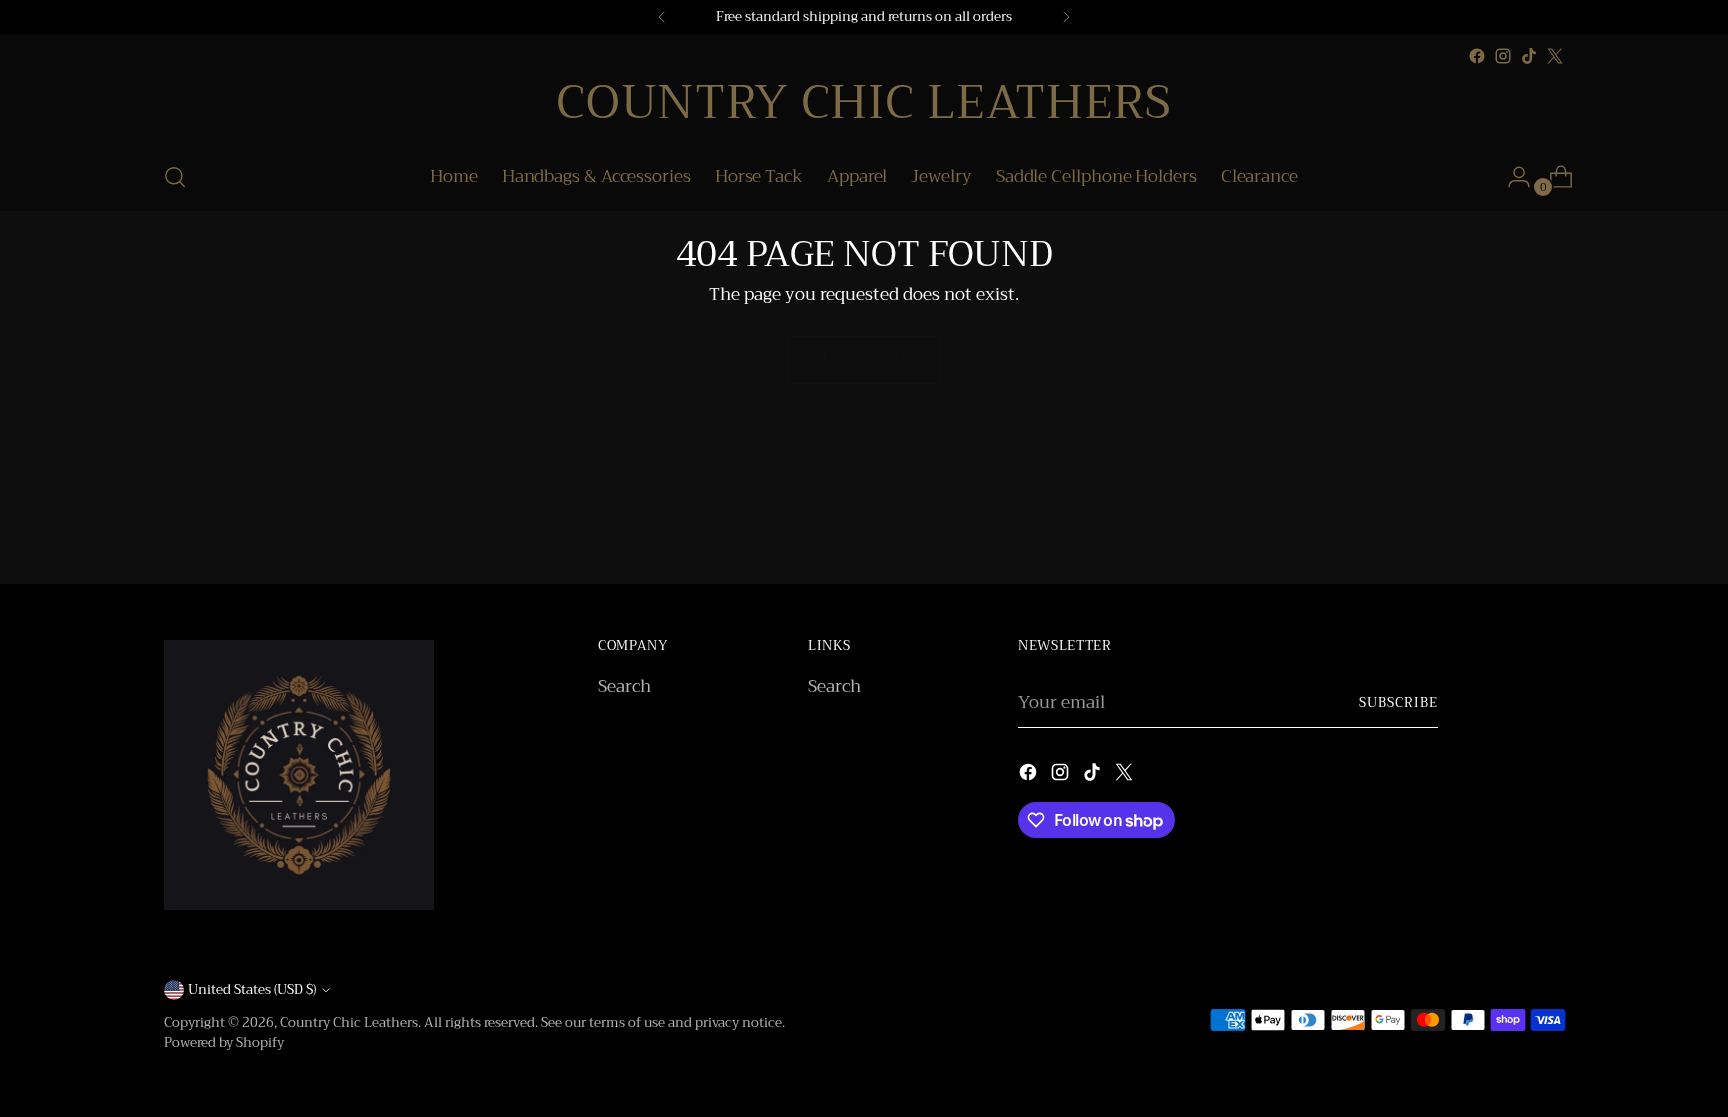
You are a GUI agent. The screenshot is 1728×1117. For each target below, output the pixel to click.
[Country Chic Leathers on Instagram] (1503, 56)
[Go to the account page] (1511, 177)
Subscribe (1398, 702)
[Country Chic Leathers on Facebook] (1477, 56)
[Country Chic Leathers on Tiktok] (1529, 56)
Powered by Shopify (224, 1042)
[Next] (1066, 17)
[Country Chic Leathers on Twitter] (1555, 56)
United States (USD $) (252, 989)
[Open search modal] (175, 177)
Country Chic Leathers (349, 1022)
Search (624, 686)
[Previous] (662, 17)
